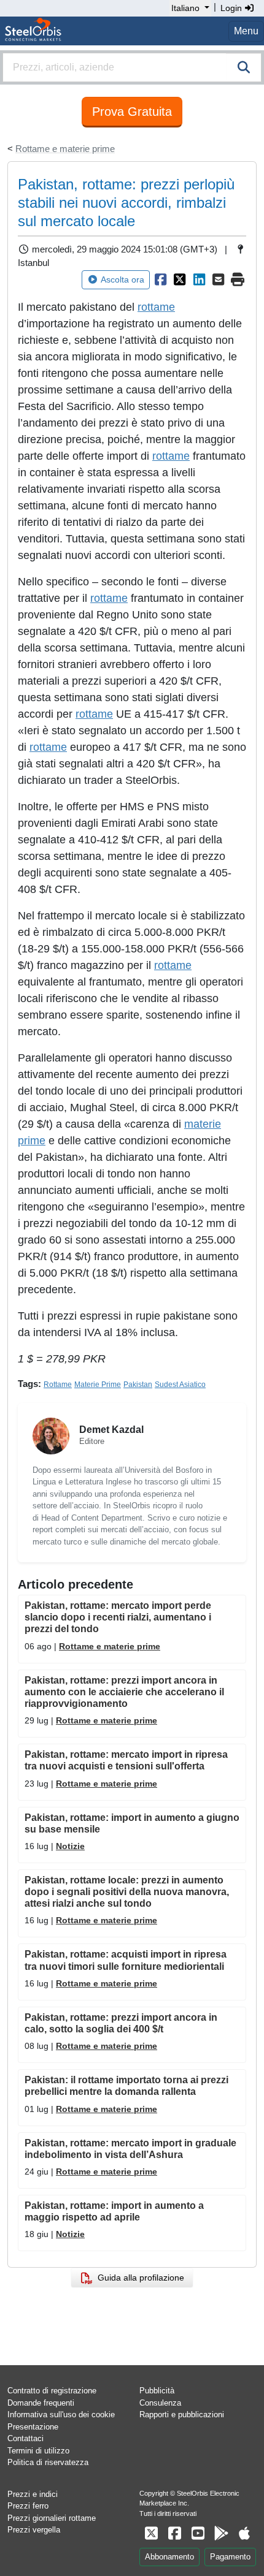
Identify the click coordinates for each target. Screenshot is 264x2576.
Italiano (185, 8)
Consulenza (160, 2403)
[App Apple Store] (244, 2533)
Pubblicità (157, 2391)
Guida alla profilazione (138, 2278)
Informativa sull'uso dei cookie (61, 2415)
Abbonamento (169, 2557)
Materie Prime (98, 1385)
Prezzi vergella (34, 2530)
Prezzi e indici (33, 2494)
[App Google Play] (221, 2533)
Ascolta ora (122, 279)
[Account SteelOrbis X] (151, 2533)
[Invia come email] (219, 279)
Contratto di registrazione (52, 2391)
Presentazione (33, 2427)
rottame (156, 307)
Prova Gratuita (132, 112)
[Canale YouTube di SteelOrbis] (198, 2533)
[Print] (238, 279)
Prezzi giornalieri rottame (52, 2518)
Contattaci (25, 2438)
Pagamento (230, 2557)
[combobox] (132, 67)
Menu (246, 31)
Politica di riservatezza (48, 2462)
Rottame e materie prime (65, 149)
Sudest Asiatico (180, 1385)
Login (232, 8)
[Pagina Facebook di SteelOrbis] (174, 2533)
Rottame (58, 1385)
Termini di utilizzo (38, 2451)
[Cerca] (244, 67)
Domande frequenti (41, 2403)
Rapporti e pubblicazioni (182, 2415)
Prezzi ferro (28, 2506)
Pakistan (138, 1385)
